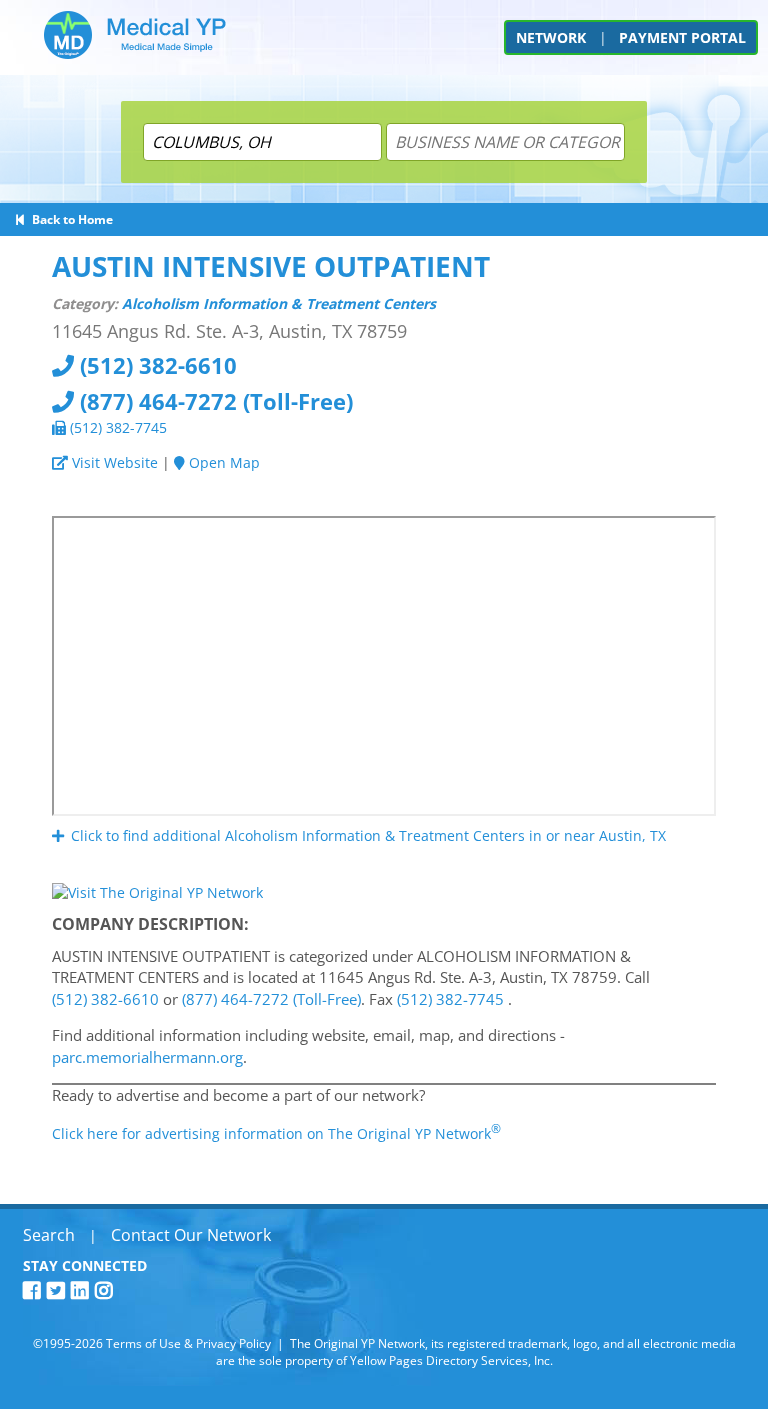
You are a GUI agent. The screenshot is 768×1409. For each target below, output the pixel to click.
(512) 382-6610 (155, 365)
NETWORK (551, 37)
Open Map (222, 462)
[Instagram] (107, 1290)
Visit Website (113, 462)
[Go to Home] (135, 42)
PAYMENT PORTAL (682, 37)
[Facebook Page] (35, 1290)
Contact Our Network (191, 1235)
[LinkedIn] (83, 1290)
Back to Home (69, 219)
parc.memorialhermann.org (147, 1057)
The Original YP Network (357, 1343)
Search (49, 1235)
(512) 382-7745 (116, 427)
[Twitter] (59, 1290)
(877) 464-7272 (213, 401)
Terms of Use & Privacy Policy (188, 1343)
